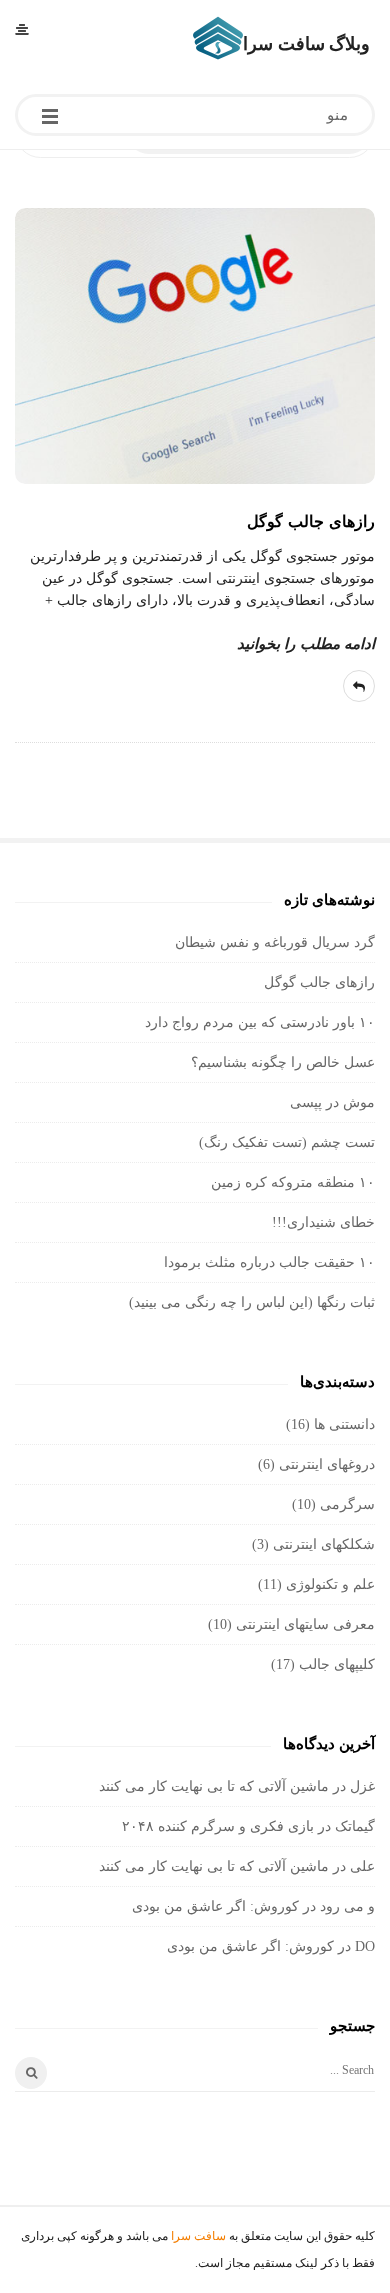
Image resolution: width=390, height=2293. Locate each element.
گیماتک (355, 1826)
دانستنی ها (344, 1424)
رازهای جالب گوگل (311, 521)
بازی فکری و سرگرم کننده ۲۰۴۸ (218, 1826)
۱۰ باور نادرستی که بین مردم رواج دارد (260, 1022)
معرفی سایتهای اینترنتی (305, 1624)
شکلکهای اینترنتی (324, 1544)
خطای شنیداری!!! (323, 1222)
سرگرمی (347, 1504)
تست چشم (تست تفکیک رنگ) (287, 1142)
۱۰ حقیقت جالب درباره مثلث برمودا (269, 1262)
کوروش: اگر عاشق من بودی (215, 1906)
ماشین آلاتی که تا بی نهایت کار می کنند (214, 1786)
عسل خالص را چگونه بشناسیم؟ (283, 1062)
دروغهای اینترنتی (327, 1464)
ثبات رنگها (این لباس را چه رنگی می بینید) (252, 1302)
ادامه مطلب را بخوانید (306, 644)
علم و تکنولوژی (330, 1584)
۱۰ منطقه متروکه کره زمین (293, 1182)
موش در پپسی (332, 1102)
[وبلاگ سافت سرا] (218, 38)
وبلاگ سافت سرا (306, 44)
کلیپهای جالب (337, 1664)
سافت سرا (198, 2236)
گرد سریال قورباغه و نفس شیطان (275, 942)
